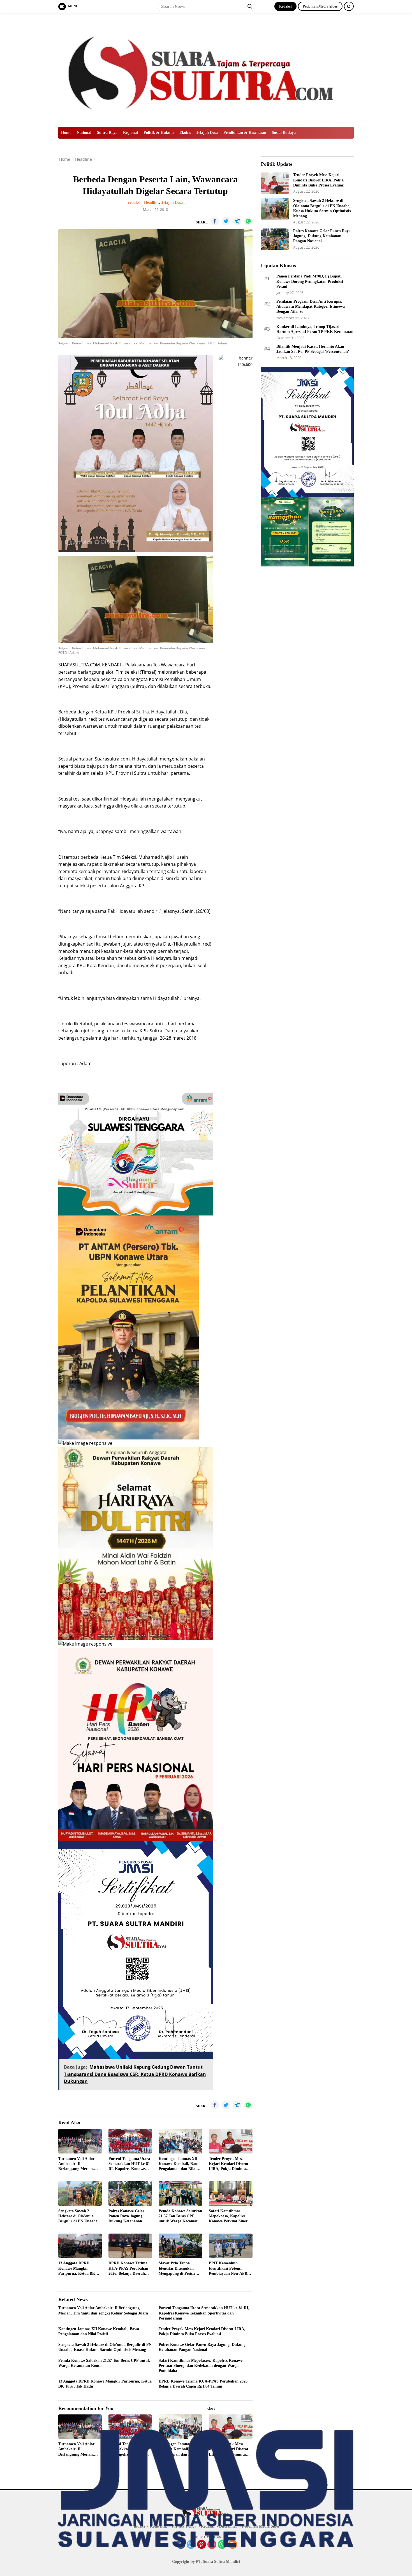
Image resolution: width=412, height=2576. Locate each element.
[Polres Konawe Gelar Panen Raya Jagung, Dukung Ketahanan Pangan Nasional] (130, 2193)
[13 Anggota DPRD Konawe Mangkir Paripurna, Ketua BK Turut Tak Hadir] (80, 2246)
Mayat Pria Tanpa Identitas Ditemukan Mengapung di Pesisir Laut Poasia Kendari (177, 2269)
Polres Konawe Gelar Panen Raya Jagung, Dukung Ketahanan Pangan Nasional (126, 2216)
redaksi (134, 203)
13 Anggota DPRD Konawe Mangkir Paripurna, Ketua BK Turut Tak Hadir (77, 2269)
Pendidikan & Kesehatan (245, 133)
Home (66, 133)
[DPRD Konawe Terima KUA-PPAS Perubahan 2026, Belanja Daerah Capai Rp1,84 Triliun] (130, 2246)
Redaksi (285, 6)
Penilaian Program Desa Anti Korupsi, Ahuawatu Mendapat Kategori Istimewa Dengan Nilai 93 (311, 306)
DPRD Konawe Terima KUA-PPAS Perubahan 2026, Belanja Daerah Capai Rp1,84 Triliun (128, 2269)
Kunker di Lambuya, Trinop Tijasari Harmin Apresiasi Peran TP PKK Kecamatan (315, 329)
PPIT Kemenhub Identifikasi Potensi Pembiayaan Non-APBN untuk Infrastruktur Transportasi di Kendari (229, 2269)
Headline (152, 203)
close (211, 2409)
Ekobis (185, 133)
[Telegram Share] (237, 221)
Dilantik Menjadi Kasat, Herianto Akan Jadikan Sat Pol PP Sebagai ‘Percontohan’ (313, 349)
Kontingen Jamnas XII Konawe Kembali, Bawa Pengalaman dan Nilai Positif (179, 2164)
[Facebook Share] (215, 221)
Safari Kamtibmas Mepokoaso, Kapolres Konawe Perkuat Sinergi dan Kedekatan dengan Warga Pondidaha (230, 2216)
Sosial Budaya (284, 133)
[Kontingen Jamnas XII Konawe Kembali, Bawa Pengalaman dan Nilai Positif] (180, 2141)
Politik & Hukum (159, 133)
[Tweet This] (226, 221)
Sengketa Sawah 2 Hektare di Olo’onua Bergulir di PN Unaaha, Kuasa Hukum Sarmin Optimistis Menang (78, 2216)
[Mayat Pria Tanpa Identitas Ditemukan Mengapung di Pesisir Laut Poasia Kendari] (180, 2246)
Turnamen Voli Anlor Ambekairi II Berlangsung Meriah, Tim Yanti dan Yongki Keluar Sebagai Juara (77, 2164)
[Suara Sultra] (206, 69)
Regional (130, 133)
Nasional (84, 133)
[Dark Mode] (349, 6)
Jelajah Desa (207, 133)
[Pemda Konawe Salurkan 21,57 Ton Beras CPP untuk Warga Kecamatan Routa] (180, 2193)
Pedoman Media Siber (320, 6)
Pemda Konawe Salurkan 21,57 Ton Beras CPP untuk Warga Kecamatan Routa (180, 2216)
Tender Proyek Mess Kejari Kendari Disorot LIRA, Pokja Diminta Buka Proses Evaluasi (229, 2164)
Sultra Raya (107, 133)
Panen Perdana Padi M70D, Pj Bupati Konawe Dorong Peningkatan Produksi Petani (310, 281)
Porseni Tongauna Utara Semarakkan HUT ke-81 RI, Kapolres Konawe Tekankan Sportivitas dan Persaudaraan (129, 2164)
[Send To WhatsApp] (248, 221)
